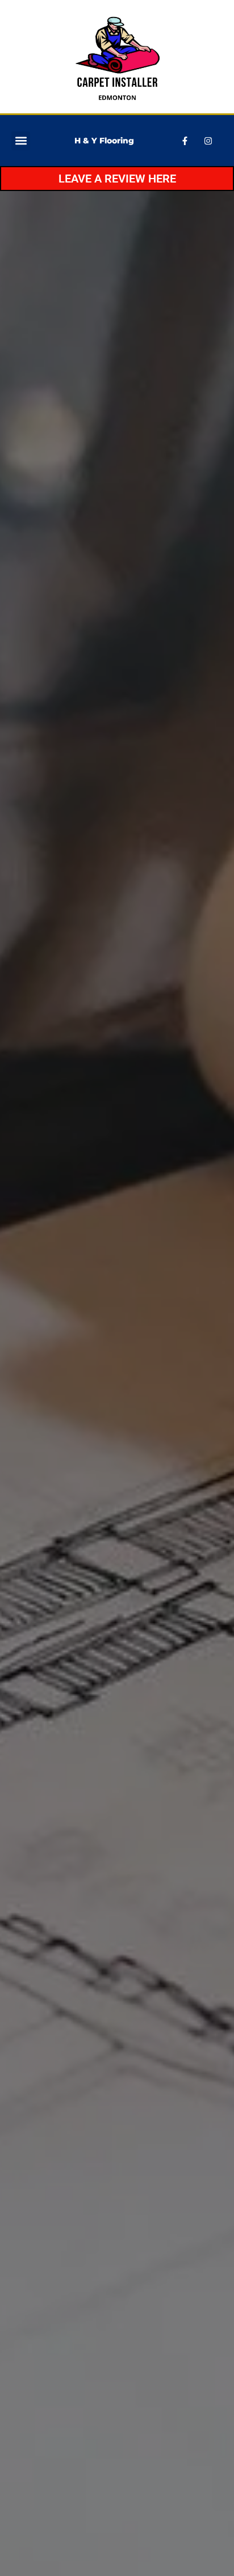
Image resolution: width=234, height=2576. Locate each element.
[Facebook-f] (185, 141)
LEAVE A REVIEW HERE (117, 179)
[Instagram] (208, 141)
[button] (21, 141)
